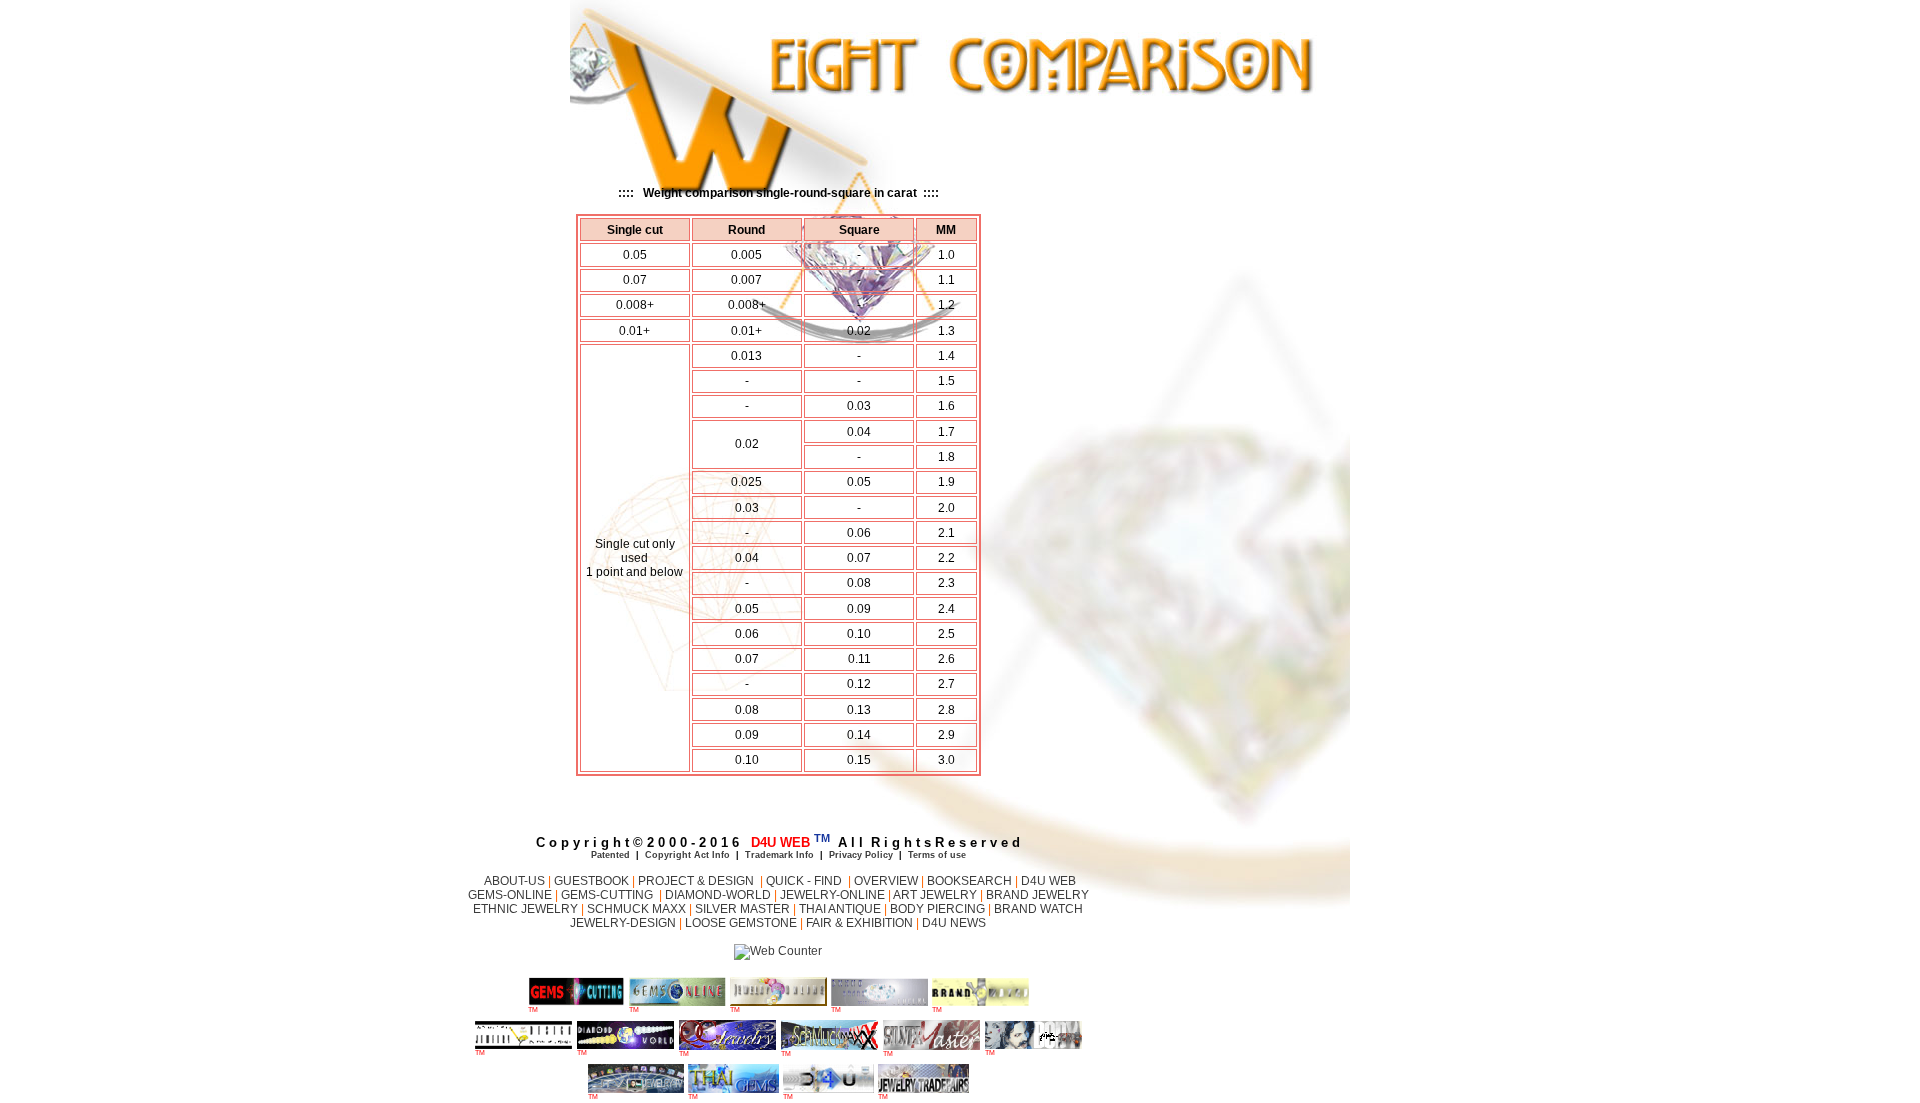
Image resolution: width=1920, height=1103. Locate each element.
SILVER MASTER (744, 909)
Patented (610, 855)
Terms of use (937, 855)
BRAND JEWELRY (1037, 895)
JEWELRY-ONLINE (832, 895)
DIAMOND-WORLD (718, 895)
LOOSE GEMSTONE (742, 923)
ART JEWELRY (935, 895)
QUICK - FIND (804, 881)
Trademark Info (779, 855)
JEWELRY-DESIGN (624, 923)
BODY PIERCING (939, 909)
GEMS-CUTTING (610, 895)
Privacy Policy (861, 855)
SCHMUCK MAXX (636, 909)
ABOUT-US (513, 881)
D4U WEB (1048, 881)
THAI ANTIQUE (840, 909)
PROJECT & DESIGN (697, 881)
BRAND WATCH (1037, 909)
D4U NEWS (952, 923)
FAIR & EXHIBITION (859, 923)
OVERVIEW (887, 881)
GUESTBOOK (590, 881)
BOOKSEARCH (971, 881)
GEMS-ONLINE (510, 895)
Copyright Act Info (687, 855)
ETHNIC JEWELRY (527, 909)
